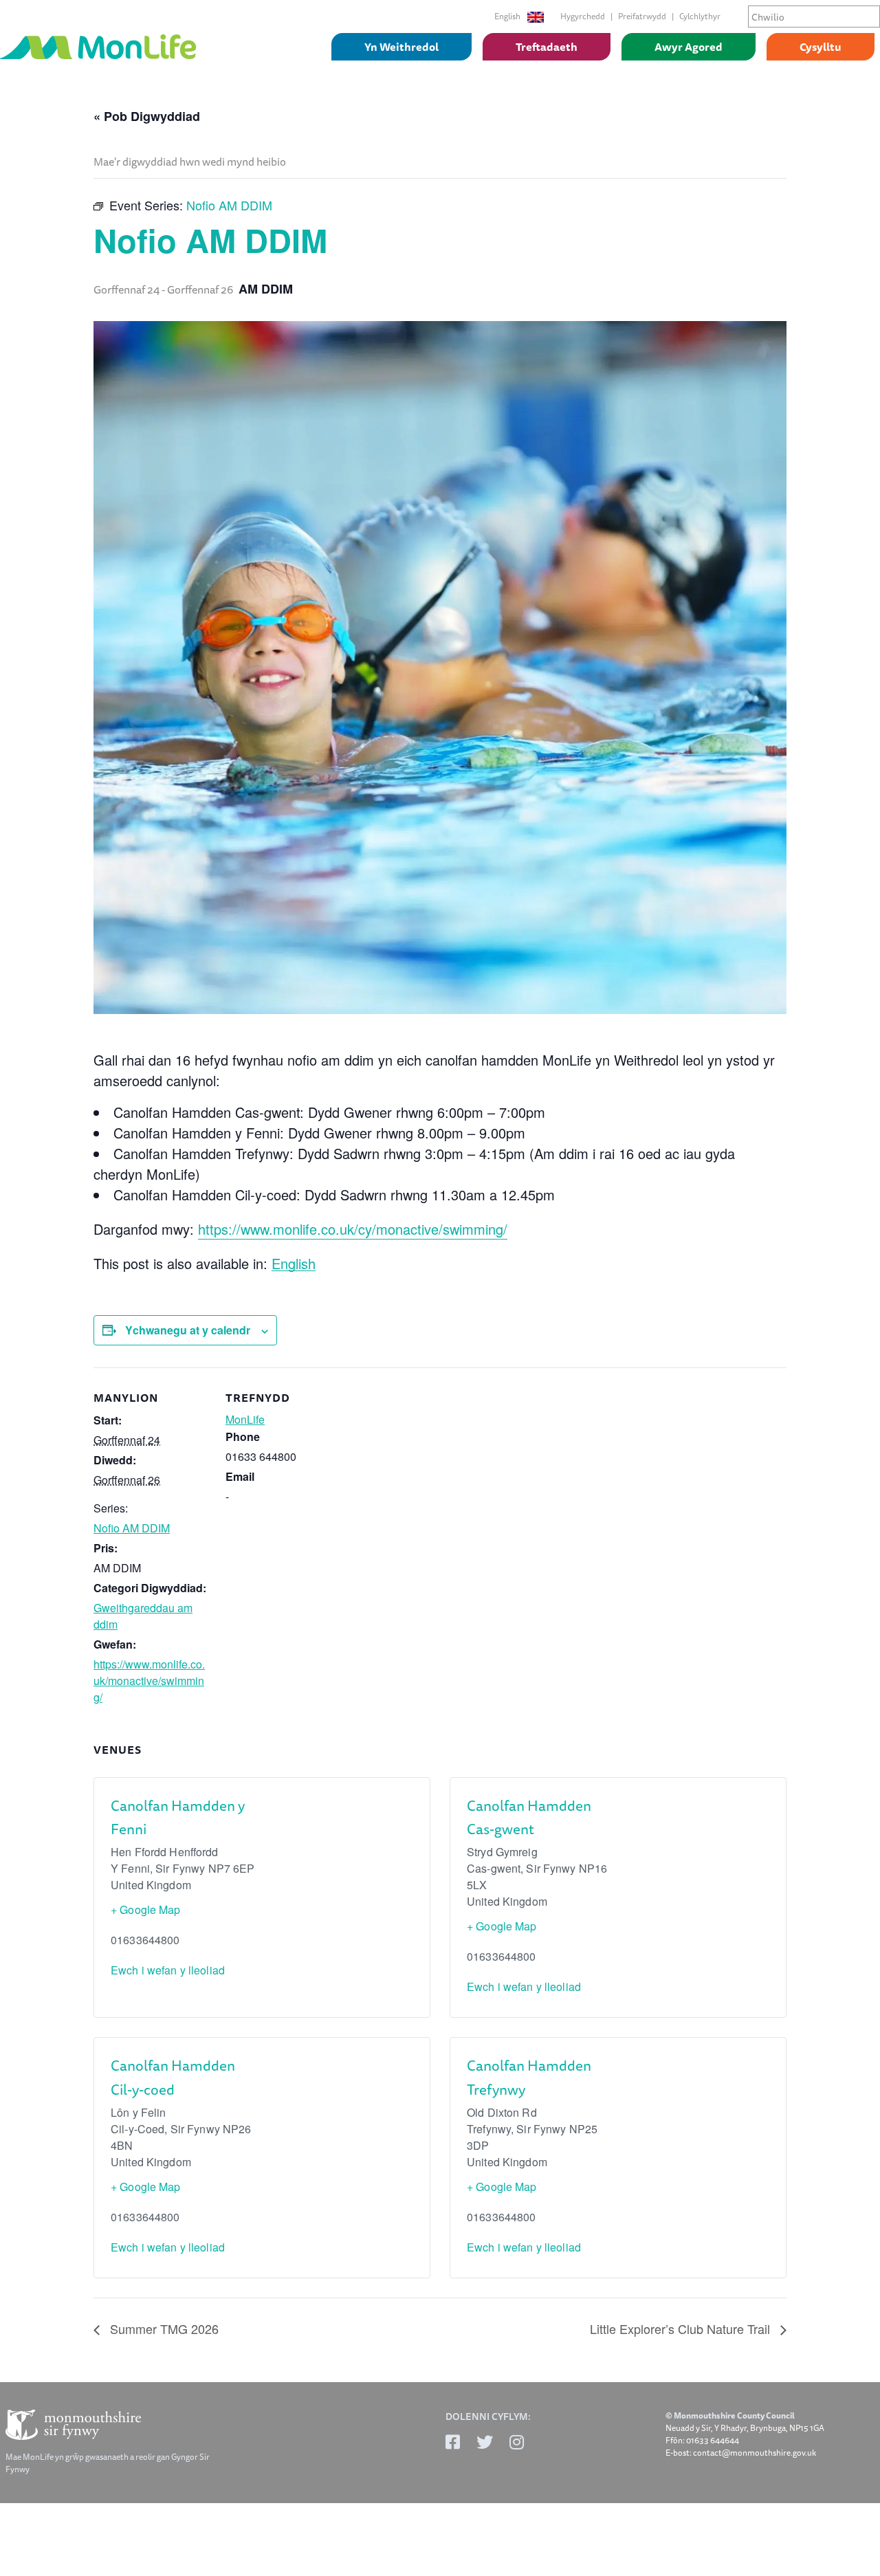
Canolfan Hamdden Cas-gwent (529, 1817)
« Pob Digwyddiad (147, 116)
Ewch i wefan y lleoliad (168, 1970)
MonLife (245, 1419)
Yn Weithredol (401, 47)
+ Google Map (146, 1909)
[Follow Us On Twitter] (485, 2442)
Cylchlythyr (700, 16)
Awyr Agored (689, 47)
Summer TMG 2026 (163, 2329)
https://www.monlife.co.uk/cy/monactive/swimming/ (353, 1229)
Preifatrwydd (642, 16)
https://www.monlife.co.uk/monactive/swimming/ (149, 1681)
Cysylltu (821, 47)
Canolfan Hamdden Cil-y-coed (173, 2077)
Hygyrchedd (583, 16)
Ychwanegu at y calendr (188, 1330)
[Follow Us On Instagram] (517, 2442)
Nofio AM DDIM (132, 1528)
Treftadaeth (547, 47)
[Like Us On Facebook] (453, 2442)
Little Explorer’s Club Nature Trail (682, 2329)
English (508, 16)
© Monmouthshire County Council (730, 2416)
